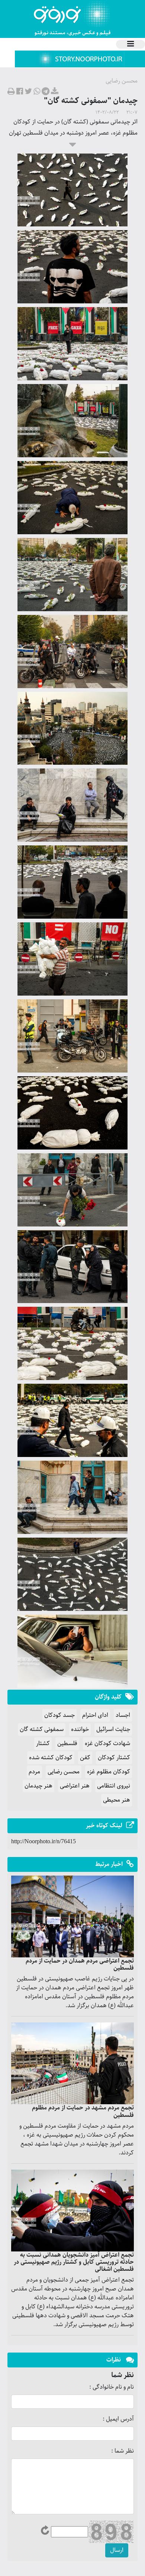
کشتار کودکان (114, 1758)
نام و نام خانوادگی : (112, 2387)
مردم (34, 1772)
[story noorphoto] (80, 59)
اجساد (123, 1715)
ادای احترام (95, 1715)
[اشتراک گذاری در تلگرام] (46, 92)
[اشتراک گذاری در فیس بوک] (20, 92)
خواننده (80, 1729)
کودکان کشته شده (51, 1758)
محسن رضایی (64, 1772)
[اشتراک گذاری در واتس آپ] (37, 92)
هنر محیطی (117, 1800)
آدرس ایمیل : (118, 2419)
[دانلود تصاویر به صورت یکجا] (55, 92)
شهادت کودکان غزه (107, 1743)
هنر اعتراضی (75, 1786)
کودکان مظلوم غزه (109, 1772)
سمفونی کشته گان (42, 1729)
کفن (85, 1758)
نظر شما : (123, 2451)
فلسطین (67, 1743)
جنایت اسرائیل (113, 1729)
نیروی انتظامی (114, 1786)
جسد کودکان (59, 1715)
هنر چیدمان (38, 1786)
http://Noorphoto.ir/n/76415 (43, 1841)
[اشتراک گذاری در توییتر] (28, 92)
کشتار (43, 1743)
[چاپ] (11, 92)
